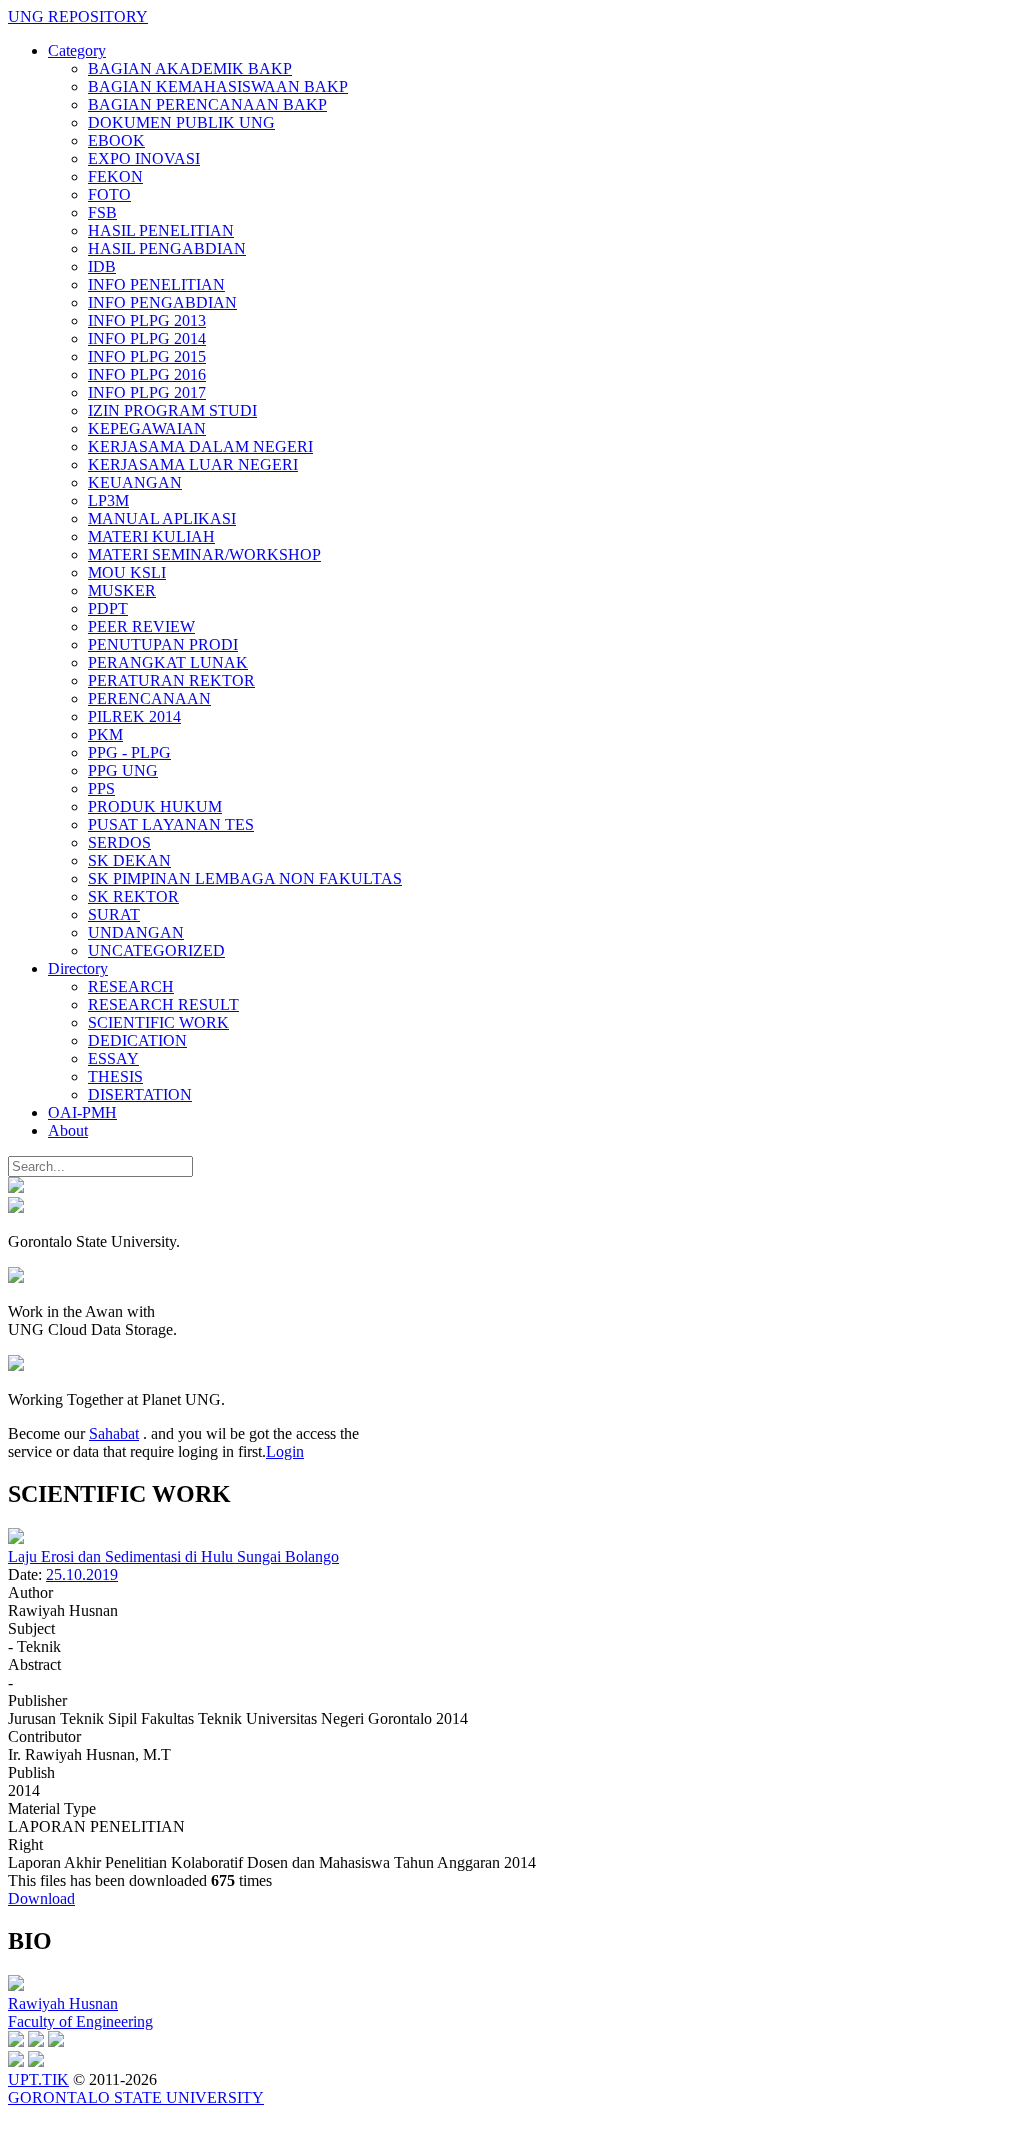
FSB (102, 212)
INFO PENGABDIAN (162, 302)
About (68, 1130)
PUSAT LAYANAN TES (171, 824)
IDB (102, 266)
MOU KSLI (127, 572)
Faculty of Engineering (80, 2021)
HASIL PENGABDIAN (167, 248)
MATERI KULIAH (151, 536)
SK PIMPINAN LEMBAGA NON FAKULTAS (245, 878)
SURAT (114, 914)
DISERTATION (140, 1094)
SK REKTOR (133, 896)
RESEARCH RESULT (163, 1004)
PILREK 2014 (134, 716)
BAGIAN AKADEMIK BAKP (190, 68)
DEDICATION (137, 1040)
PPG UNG (123, 770)
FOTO (109, 194)
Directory (78, 968)
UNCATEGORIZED (156, 950)
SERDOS (119, 842)
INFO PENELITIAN (156, 284)
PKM (105, 734)
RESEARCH (131, 986)
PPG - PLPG (129, 752)
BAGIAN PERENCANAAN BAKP (207, 104)
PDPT (108, 608)
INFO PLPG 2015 (147, 356)
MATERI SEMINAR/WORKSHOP (204, 554)
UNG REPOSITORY (78, 16)
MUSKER (122, 590)
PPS (101, 788)
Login (285, 1451)
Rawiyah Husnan (63, 2003)
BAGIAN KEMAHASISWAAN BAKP (218, 86)
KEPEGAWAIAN (147, 428)
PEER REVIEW (141, 626)
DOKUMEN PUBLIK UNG (181, 122)
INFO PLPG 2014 (147, 338)
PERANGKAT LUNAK (168, 662)
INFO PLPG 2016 (147, 374)
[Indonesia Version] (16, 1187)
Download (41, 1898)
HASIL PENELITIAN (161, 230)
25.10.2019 (82, 1574)
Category (77, 50)
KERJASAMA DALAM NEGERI (200, 446)
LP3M (108, 500)
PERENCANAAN (149, 698)
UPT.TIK (38, 2079)
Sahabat (114, 1433)
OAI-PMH (82, 1112)
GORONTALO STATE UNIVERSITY (136, 2097)
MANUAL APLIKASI (162, 518)
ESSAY (113, 1058)
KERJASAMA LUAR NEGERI (193, 464)
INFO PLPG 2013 (147, 320)
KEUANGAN (135, 482)
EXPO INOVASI (144, 158)
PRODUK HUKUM (155, 806)
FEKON (115, 176)
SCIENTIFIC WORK (158, 1022)
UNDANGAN (136, 932)
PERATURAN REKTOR (171, 680)
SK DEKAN (129, 860)
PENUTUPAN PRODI (163, 644)
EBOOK (116, 140)
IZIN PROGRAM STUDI (172, 410)
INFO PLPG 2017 (147, 392)
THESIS (115, 1076)
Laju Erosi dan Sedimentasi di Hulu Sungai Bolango (173, 1556)
